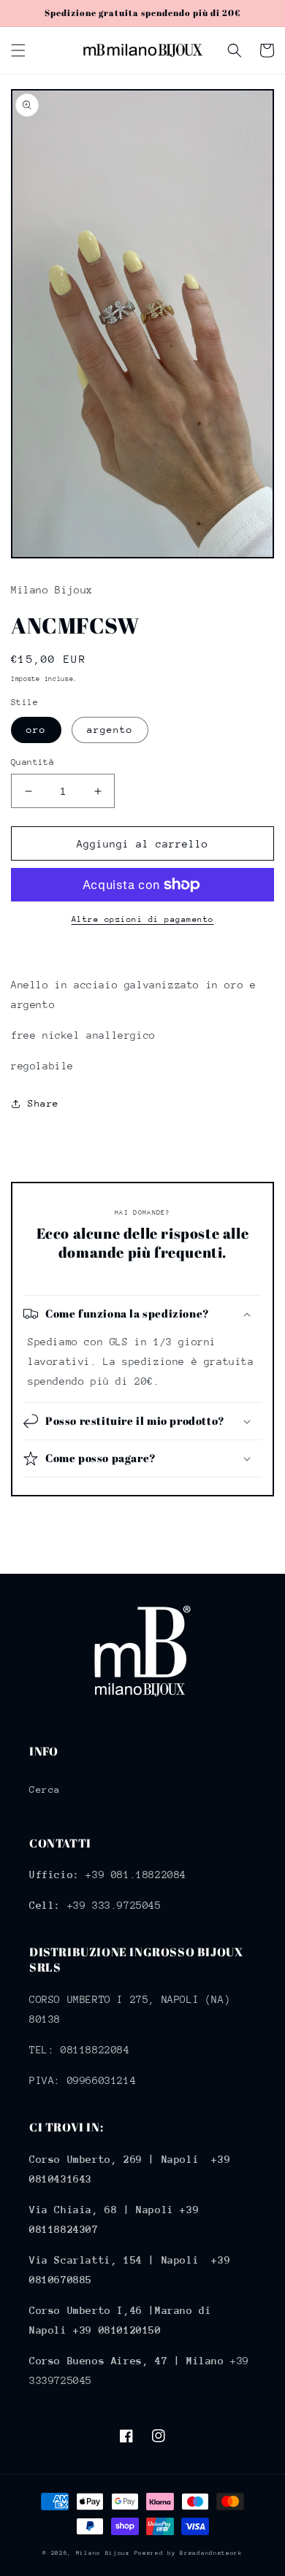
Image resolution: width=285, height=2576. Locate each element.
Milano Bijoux (103, 2553)
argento (110, 730)
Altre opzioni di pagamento (143, 919)
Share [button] (43, 1103)
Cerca (45, 1789)
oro (36, 730)
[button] (18, 50)
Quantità (33, 762)
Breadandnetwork (211, 2553)
